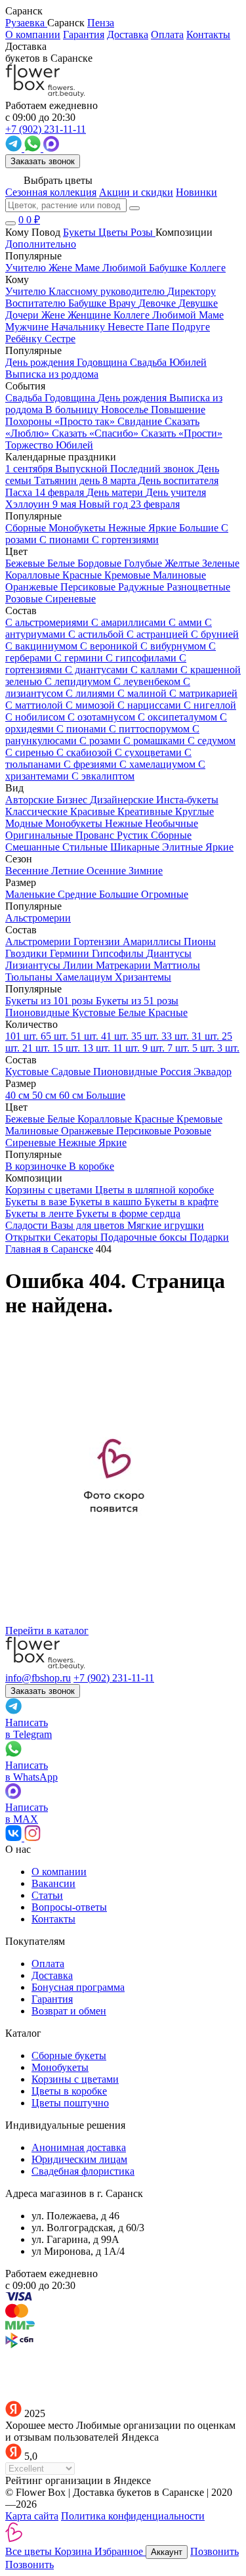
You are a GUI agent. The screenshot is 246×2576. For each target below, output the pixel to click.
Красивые (94, 811)
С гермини (80, 658)
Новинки (196, 192)
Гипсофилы (119, 953)
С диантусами (98, 670)
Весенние (28, 871)
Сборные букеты (69, 2055)
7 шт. (180, 1048)
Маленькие (31, 894)
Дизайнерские (123, 800)
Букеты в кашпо (107, 1202)
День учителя (176, 492)
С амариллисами (130, 622)
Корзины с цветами (50, 1190)
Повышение (178, 410)
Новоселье (126, 410)
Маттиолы (177, 965)
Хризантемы (143, 977)
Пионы (200, 942)
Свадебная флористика (83, 2171)
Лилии (79, 965)
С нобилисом (36, 717)
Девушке (198, 303)
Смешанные (34, 847)
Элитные (184, 847)
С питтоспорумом (151, 729)
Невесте (127, 327)
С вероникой (110, 646)
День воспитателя (178, 480)
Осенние (108, 871)
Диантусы (169, 953)
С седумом (212, 741)
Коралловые (34, 575)
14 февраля (61, 492)
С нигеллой (210, 705)
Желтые (183, 563)
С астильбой (97, 634)
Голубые (144, 563)
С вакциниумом (43, 646)
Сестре (60, 339)
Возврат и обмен (69, 2011)
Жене (54, 315)
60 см (72, 1095)
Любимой (175, 315)
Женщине (91, 315)
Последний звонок (154, 469)
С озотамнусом (103, 717)
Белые (62, 563)
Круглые (195, 811)
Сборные (171, 835)
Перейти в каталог (47, 1631)
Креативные (146, 811)
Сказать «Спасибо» (96, 433)
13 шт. (98, 1048)
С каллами (155, 670)
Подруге (191, 327)
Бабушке (89, 303)
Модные (25, 823)
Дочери (23, 315)
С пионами (83, 729)
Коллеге (133, 315)
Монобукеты (75, 823)
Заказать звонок (43, 161)
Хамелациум (85, 977)
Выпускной (83, 469)
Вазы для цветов (89, 1225)
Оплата (167, 34)
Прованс (96, 835)
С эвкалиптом (103, 776)
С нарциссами (151, 705)
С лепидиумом (79, 681)
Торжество (31, 445)
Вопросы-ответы (69, 1907)
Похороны (30, 421)
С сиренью (31, 752)
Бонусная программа (78, 1987)
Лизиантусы (34, 965)
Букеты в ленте (41, 1213)
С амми (187, 622)
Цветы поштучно (70, 2103)
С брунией (215, 634)
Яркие (219, 847)
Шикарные (136, 847)
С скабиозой (86, 752)
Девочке (158, 303)
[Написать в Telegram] (15, 148)
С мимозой (92, 705)
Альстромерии (39, 942)
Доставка (128, 34)
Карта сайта (32, 2516)
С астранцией (159, 634)
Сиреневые (71, 599)
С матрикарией (203, 693)
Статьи (47, 1895)
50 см (46, 1095)
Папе (159, 327)
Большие (120, 894)
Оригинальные (40, 835)
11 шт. (128, 1048)
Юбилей (74, 445)
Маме (211, 315)
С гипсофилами (142, 658)
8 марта (120, 480)
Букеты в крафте (181, 1202)
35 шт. (146, 1036)
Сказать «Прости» (182, 433)
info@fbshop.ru (38, 1678)
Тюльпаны (30, 977)
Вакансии (53, 1883)
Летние (69, 871)
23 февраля (155, 504)
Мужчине (28, 327)
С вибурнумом (174, 646)
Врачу (124, 303)
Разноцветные (198, 587)
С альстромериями (48, 622)
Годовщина (71, 398)
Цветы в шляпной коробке (154, 1190)
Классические (38, 811)
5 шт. (205, 1048)
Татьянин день (68, 480)
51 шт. (86, 1036)
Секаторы (77, 1237)
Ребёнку (25, 339)
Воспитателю (37, 303)
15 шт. (68, 1048)
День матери (116, 492)
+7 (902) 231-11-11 (114, 1678)
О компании (33, 34)
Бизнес (73, 800)
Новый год (105, 504)
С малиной (143, 693)
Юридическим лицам (79, 2159)
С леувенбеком (148, 681)
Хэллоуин (29, 504)
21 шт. (37, 1048)
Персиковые (89, 587)
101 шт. (23, 1036)
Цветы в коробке (69, 2091)
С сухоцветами (150, 752)
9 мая (66, 504)
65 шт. (56, 1036)
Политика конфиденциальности (133, 2516)
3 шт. (228, 1048)
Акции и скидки (136, 192)
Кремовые (129, 575)
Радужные (142, 587)
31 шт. (207, 1036)
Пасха (20, 492)
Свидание (141, 421)
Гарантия (84, 34)
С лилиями (92, 693)
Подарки (209, 1237)
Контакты (208, 34)
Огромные (165, 894)
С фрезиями (92, 764)
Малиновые (179, 575)
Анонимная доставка (79, 2147)
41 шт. (116, 1036)
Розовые (25, 599)
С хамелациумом (159, 764)
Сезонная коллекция (51, 192)
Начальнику (79, 327)
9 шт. (155, 1048)
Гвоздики (28, 953)
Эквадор (213, 1072)
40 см (19, 1095)
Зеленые (221, 563)
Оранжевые (33, 587)
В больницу (73, 410)
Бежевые (26, 563)
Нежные (125, 823)
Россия (177, 1072)
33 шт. (176, 1036)
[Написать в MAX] (51, 148)
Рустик (134, 835)
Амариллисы (153, 942)
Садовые (72, 1072)
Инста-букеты (187, 800)
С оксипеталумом (179, 717)
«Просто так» (86, 421)
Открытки (30, 1237)
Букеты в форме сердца (128, 1213)
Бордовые (101, 563)
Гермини (71, 953)
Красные (83, 575)
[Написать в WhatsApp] (34, 148)
